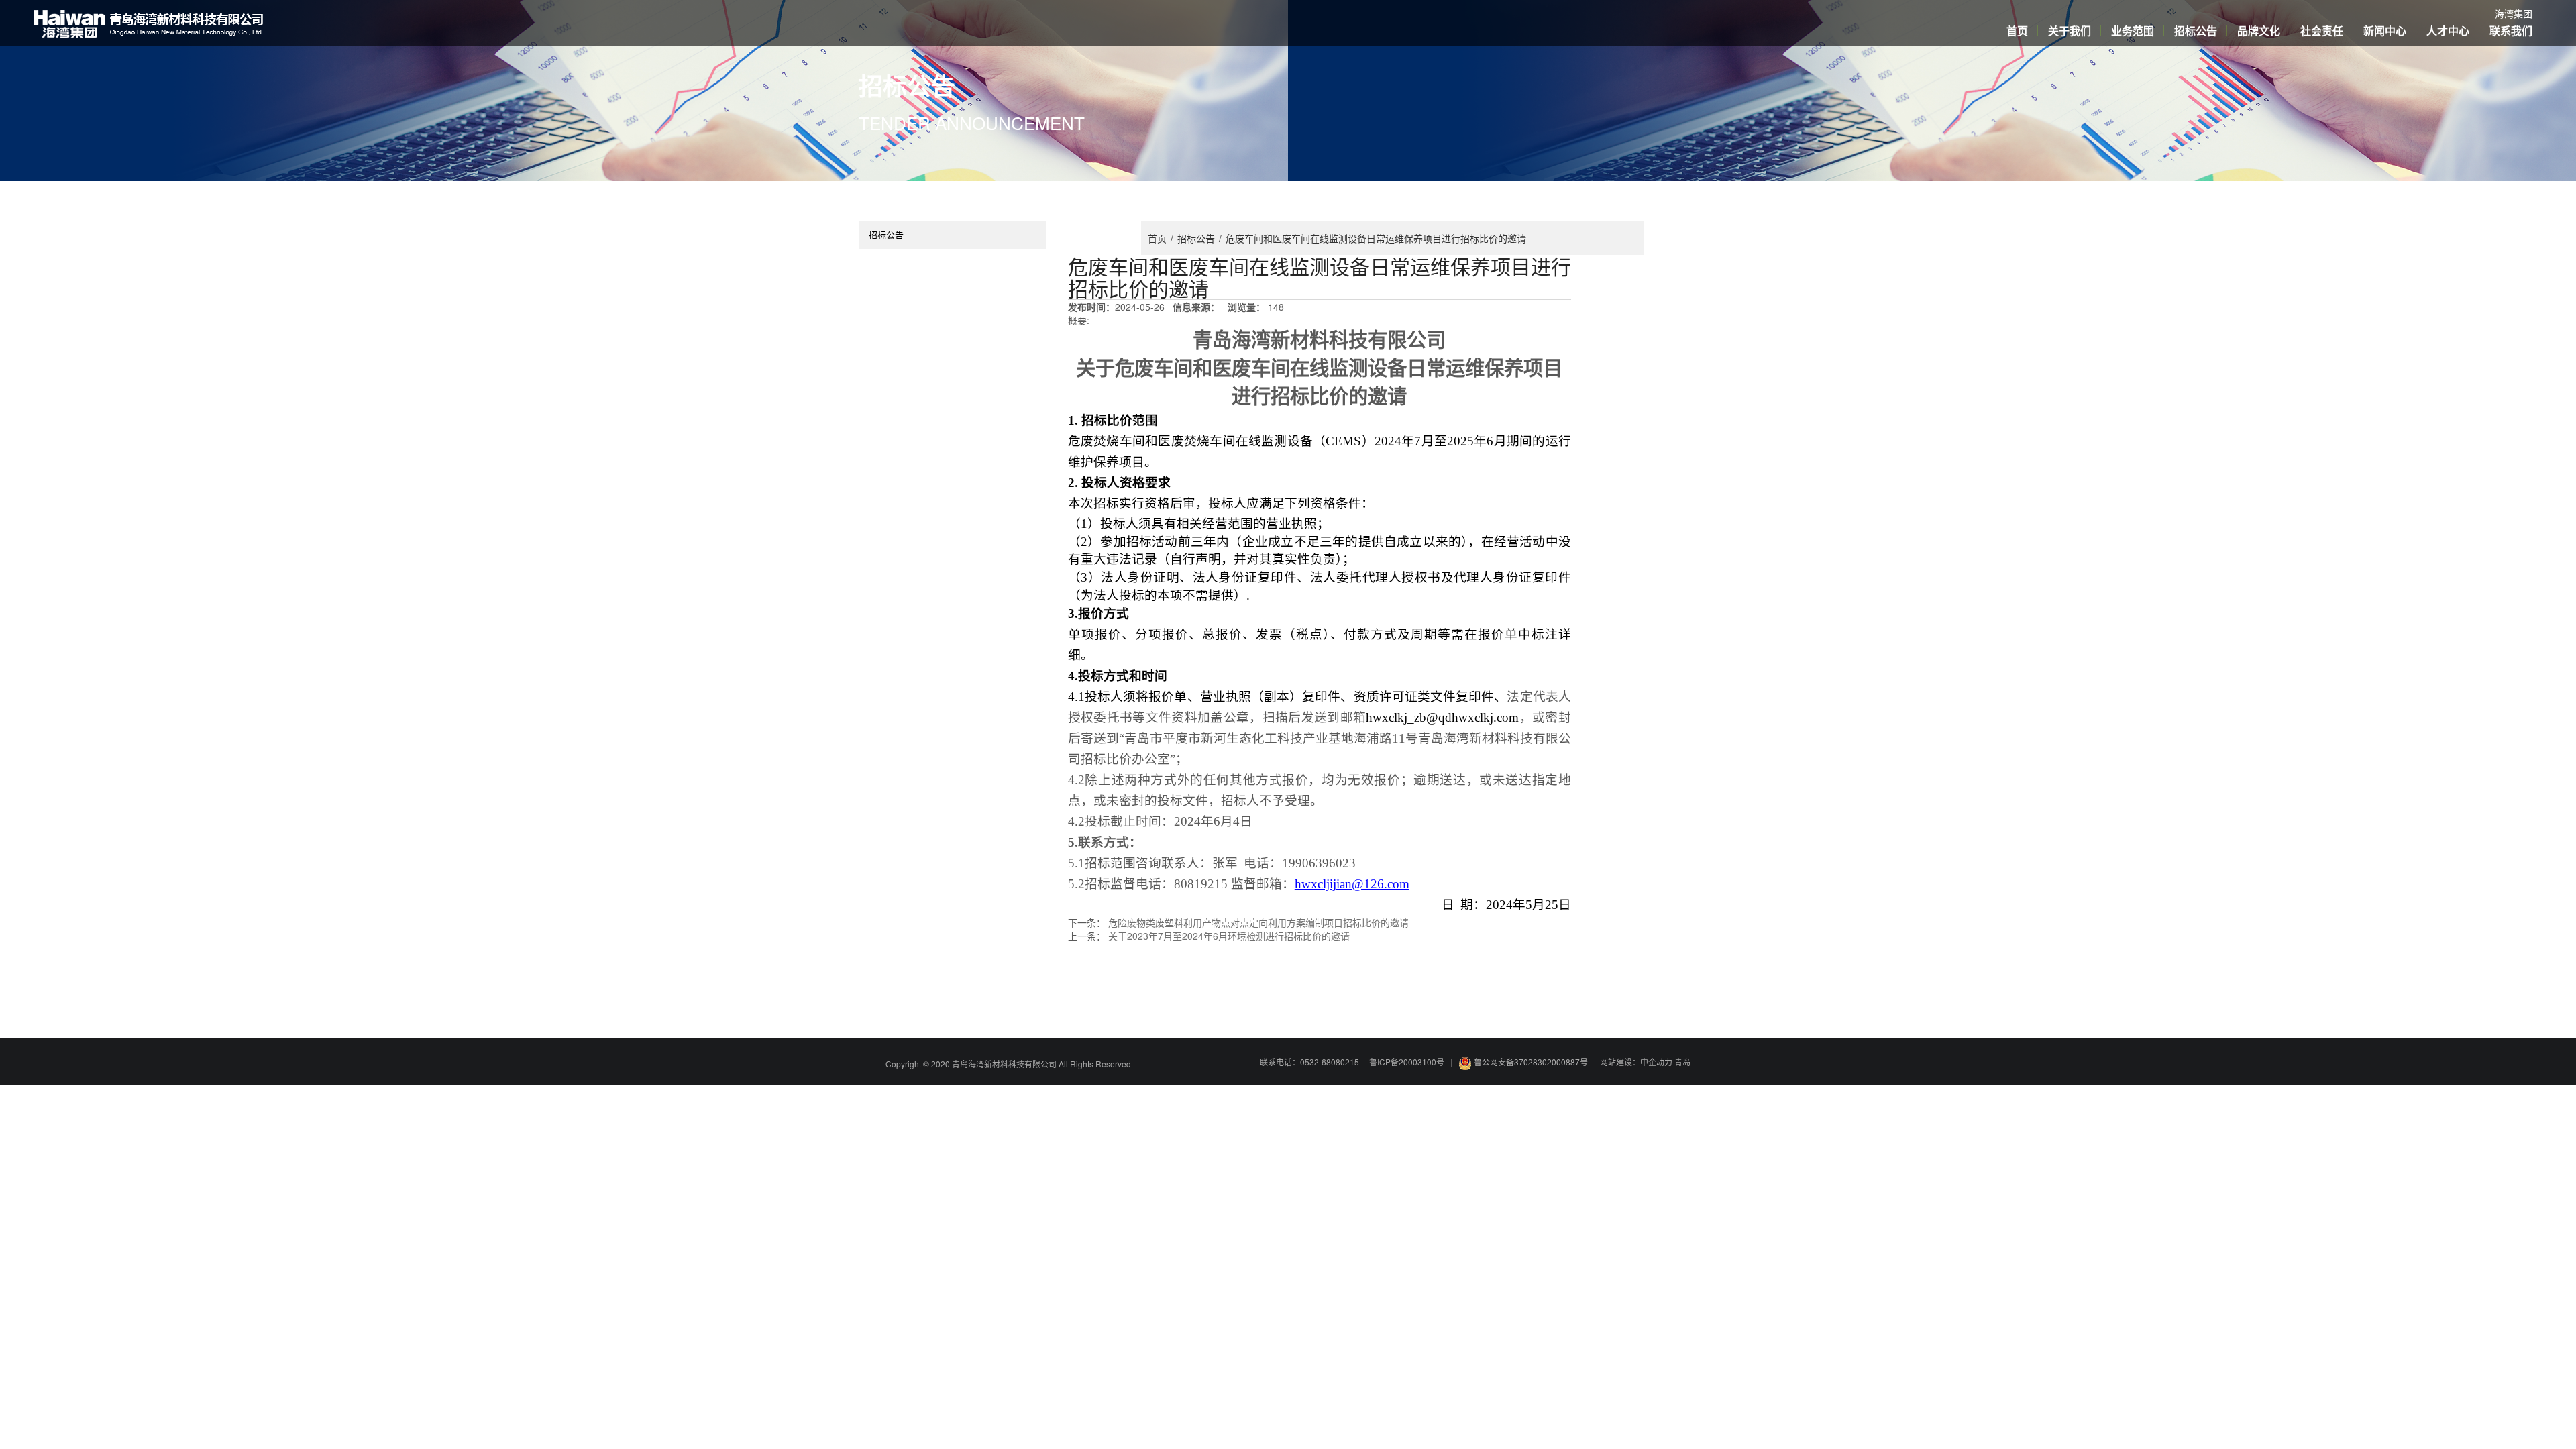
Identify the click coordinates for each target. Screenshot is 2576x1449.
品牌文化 (2259, 31)
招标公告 (2196, 31)
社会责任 (2322, 31)
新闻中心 (2385, 31)
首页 (2017, 31)
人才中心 (2448, 31)
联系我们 (2511, 31)
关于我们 (2070, 31)
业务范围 (2133, 31)
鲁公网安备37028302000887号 (1531, 1062)
